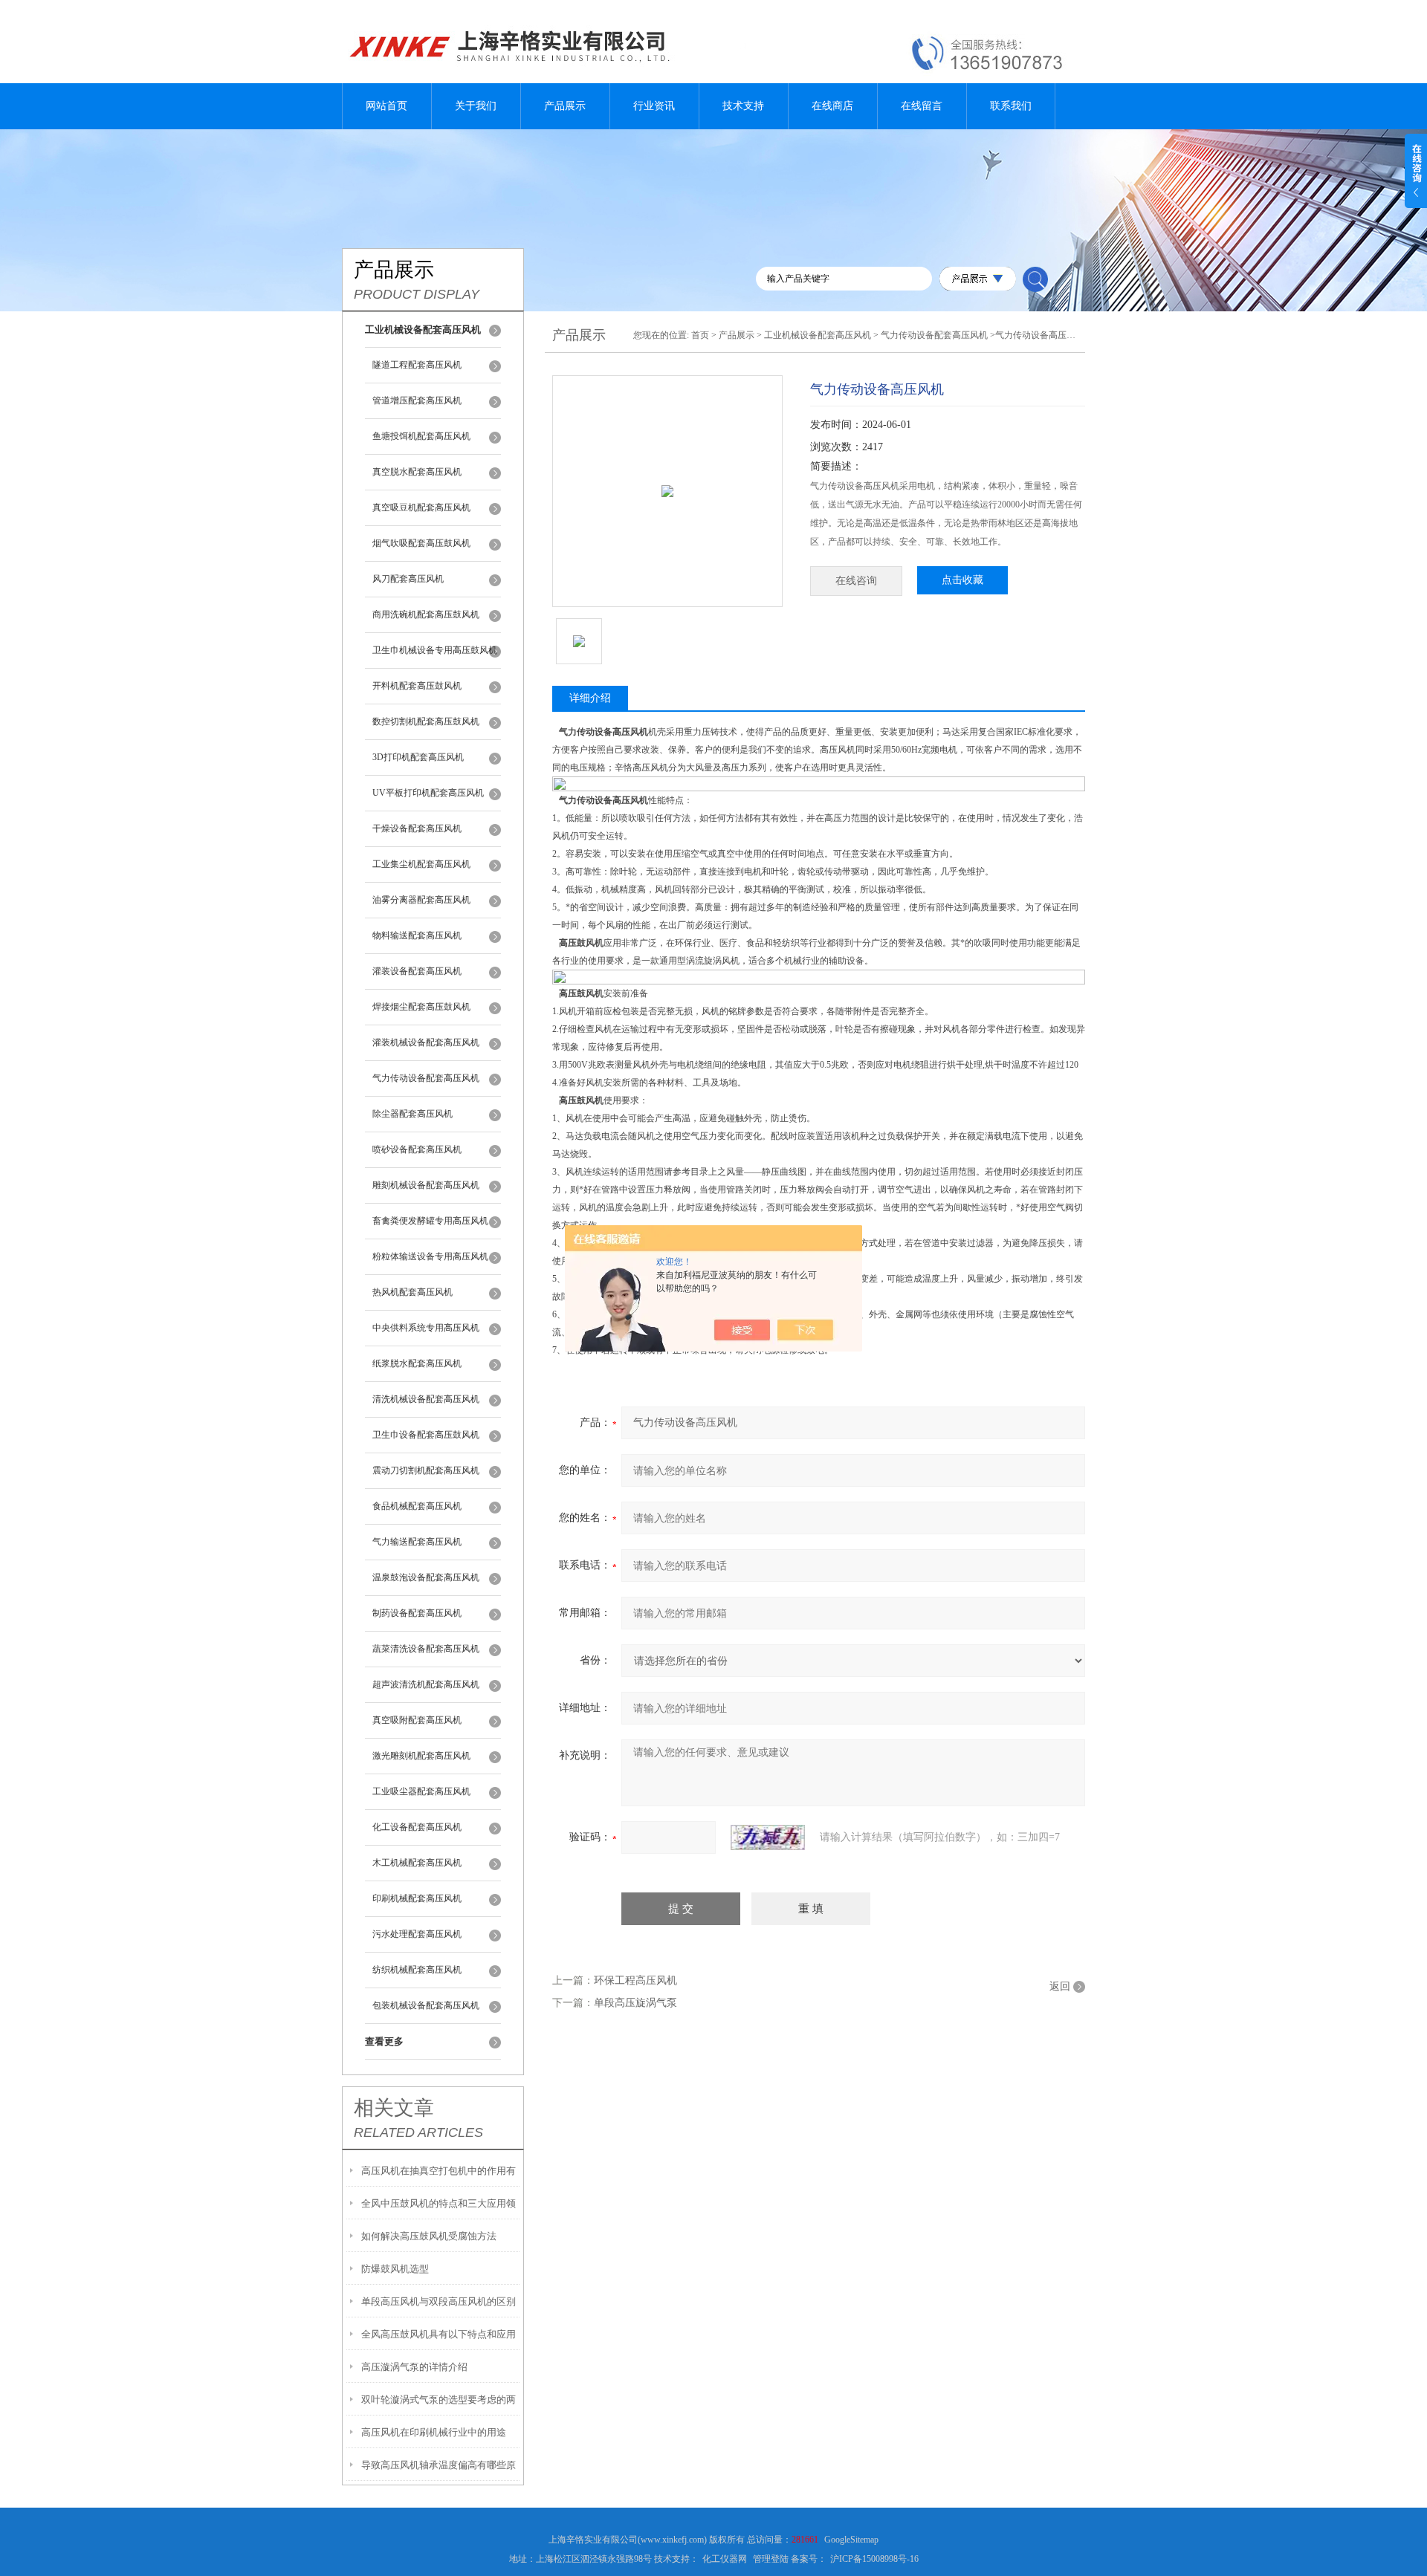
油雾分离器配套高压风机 (421, 900)
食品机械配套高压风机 (417, 1506)
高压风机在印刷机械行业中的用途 (434, 2432)
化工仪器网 (725, 2559)
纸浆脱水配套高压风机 (417, 1363)
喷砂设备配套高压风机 (417, 1149)
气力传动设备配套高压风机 (426, 1078)
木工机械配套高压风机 (417, 1863)
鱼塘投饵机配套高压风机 (421, 436)
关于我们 (476, 106)
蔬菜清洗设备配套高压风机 (426, 1649)
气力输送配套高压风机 (417, 1542)
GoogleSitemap (851, 2540)
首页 (700, 335)
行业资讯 (654, 106)
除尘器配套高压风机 (412, 1114)
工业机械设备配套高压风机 (818, 335)
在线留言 (922, 106)
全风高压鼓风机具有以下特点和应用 (439, 2334)
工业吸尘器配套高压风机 (421, 1791)
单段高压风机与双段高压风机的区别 (439, 2301)
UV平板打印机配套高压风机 (428, 793)
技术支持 (743, 106)
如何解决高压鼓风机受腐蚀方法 (429, 2236)
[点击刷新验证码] (768, 1837)
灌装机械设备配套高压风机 (426, 1042)
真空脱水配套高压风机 (417, 472)
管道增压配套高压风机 (417, 400)
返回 (1060, 1986)
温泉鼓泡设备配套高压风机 (426, 1577)
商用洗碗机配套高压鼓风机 (426, 614)
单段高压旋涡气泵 (635, 2003)
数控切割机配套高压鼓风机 (426, 721)
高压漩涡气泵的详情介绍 (414, 2367)
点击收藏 (962, 580)
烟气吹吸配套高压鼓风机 (421, 543)
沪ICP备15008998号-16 (874, 2559)
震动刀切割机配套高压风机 (426, 1470)
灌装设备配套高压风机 (417, 971)
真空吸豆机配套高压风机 (421, 507)
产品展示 (565, 106)
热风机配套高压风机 (412, 1292)
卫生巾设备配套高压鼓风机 (426, 1435)
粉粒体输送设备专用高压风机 (430, 1256)
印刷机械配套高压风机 (417, 1898)
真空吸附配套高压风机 (417, 1720)
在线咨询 (856, 581)
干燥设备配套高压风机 (417, 828)
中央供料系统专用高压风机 (426, 1328)
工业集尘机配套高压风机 (421, 864)
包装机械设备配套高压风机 (426, 2005)
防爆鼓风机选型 (395, 2269)
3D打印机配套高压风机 (418, 757)
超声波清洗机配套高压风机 (426, 1684)
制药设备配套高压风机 (417, 1613)
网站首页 (386, 106)
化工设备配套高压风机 (417, 1827)
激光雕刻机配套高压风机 (421, 1756)
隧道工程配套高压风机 (417, 365)
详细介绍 (590, 698)
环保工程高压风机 (635, 1980)
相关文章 (394, 2108)
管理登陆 (771, 2559)
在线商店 (832, 106)
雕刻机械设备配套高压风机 (426, 1185)
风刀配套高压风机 (408, 579)
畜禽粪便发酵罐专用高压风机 (430, 1221)
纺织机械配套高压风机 (417, 1970)
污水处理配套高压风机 (417, 1934)
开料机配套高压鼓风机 (417, 686)
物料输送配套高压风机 (417, 935)
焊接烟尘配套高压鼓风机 (421, 1007)
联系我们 (1011, 106)
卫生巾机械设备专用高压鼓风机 (435, 650)
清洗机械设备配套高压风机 (426, 1399)
